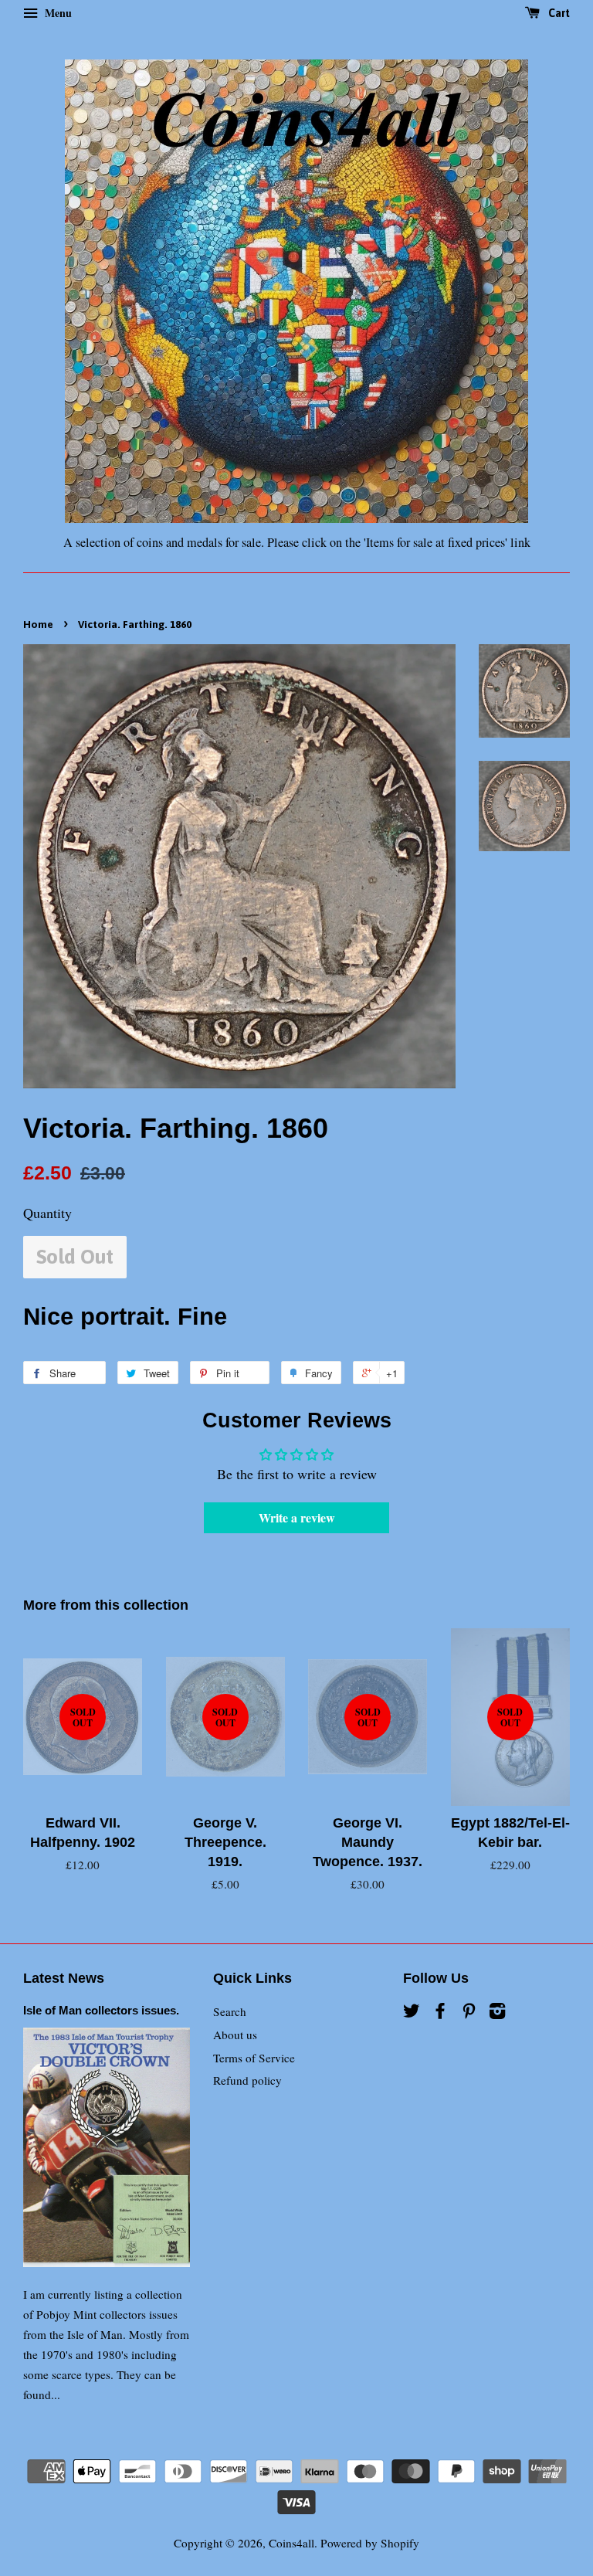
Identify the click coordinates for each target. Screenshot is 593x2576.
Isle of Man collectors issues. (101, 2010)
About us (235, 2035)
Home (38, 624)
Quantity (47, 1213)
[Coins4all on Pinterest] (469, 2013)
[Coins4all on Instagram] (497, 2013)
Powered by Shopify (370, 2543)
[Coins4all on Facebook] (440, 2013)
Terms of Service (254, 2058)
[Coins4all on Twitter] (412, 2013)
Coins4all (291, 2543)
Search (230, 2011)
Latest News (64, 1978)
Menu (57, 13)
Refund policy (247, 2080)
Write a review (297, 1517)
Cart (558, 13)
